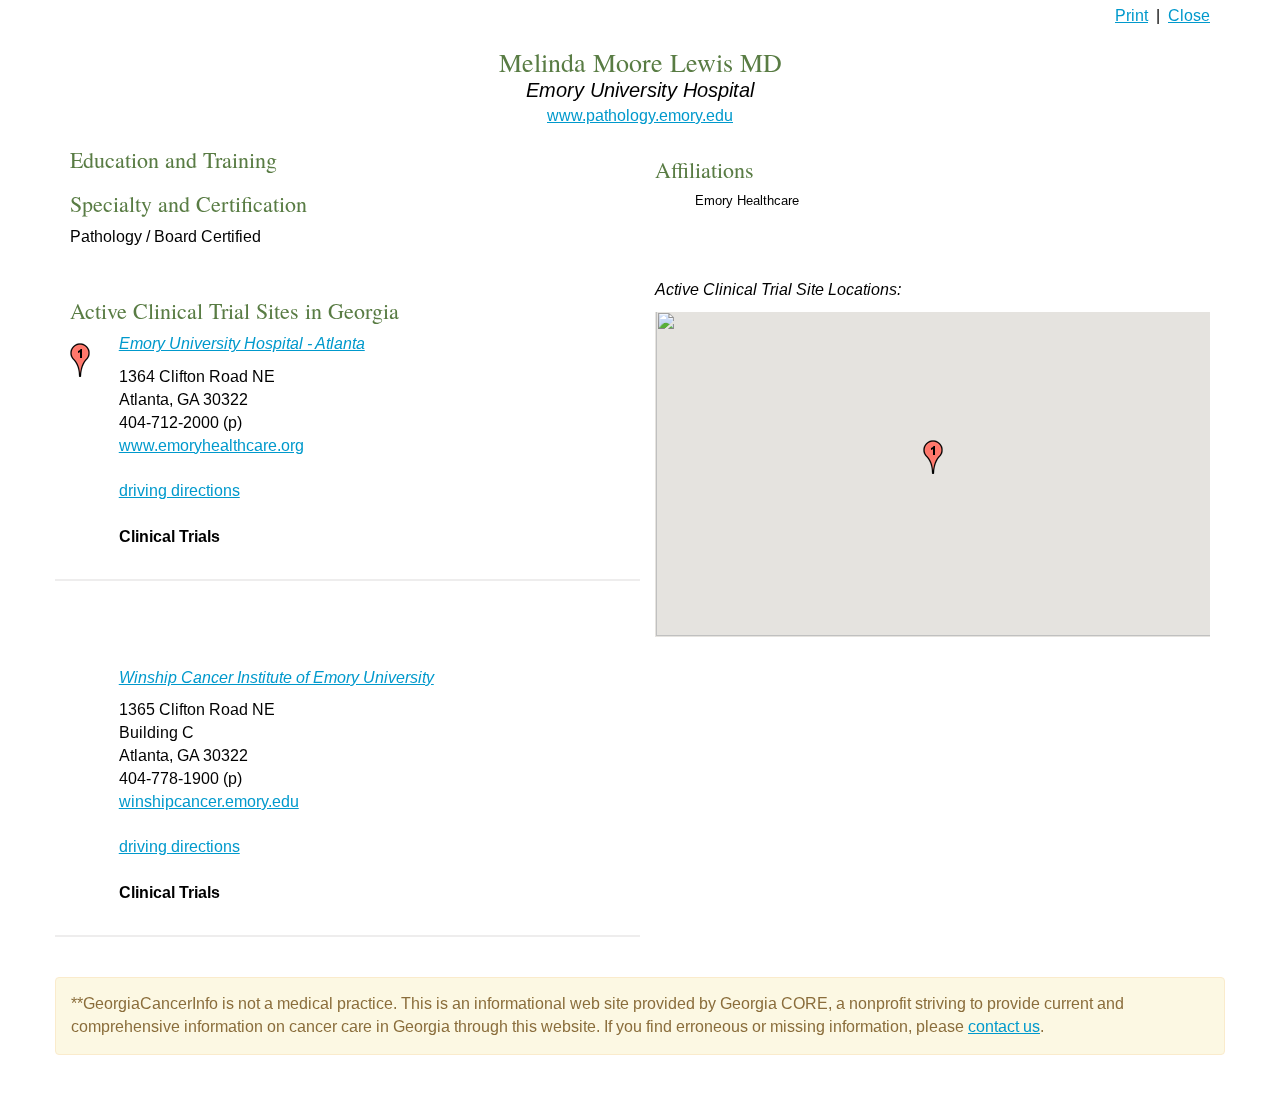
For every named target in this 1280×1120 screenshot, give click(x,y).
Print (1131, 15)
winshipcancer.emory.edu (209, 801)
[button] (933, 457)
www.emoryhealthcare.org (211, 445)
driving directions (179, 490)
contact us (1004, 1026)
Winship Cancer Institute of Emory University (276, 677)
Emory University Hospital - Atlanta (242, 343)
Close (1189, 15)
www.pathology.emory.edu (640, 115)
